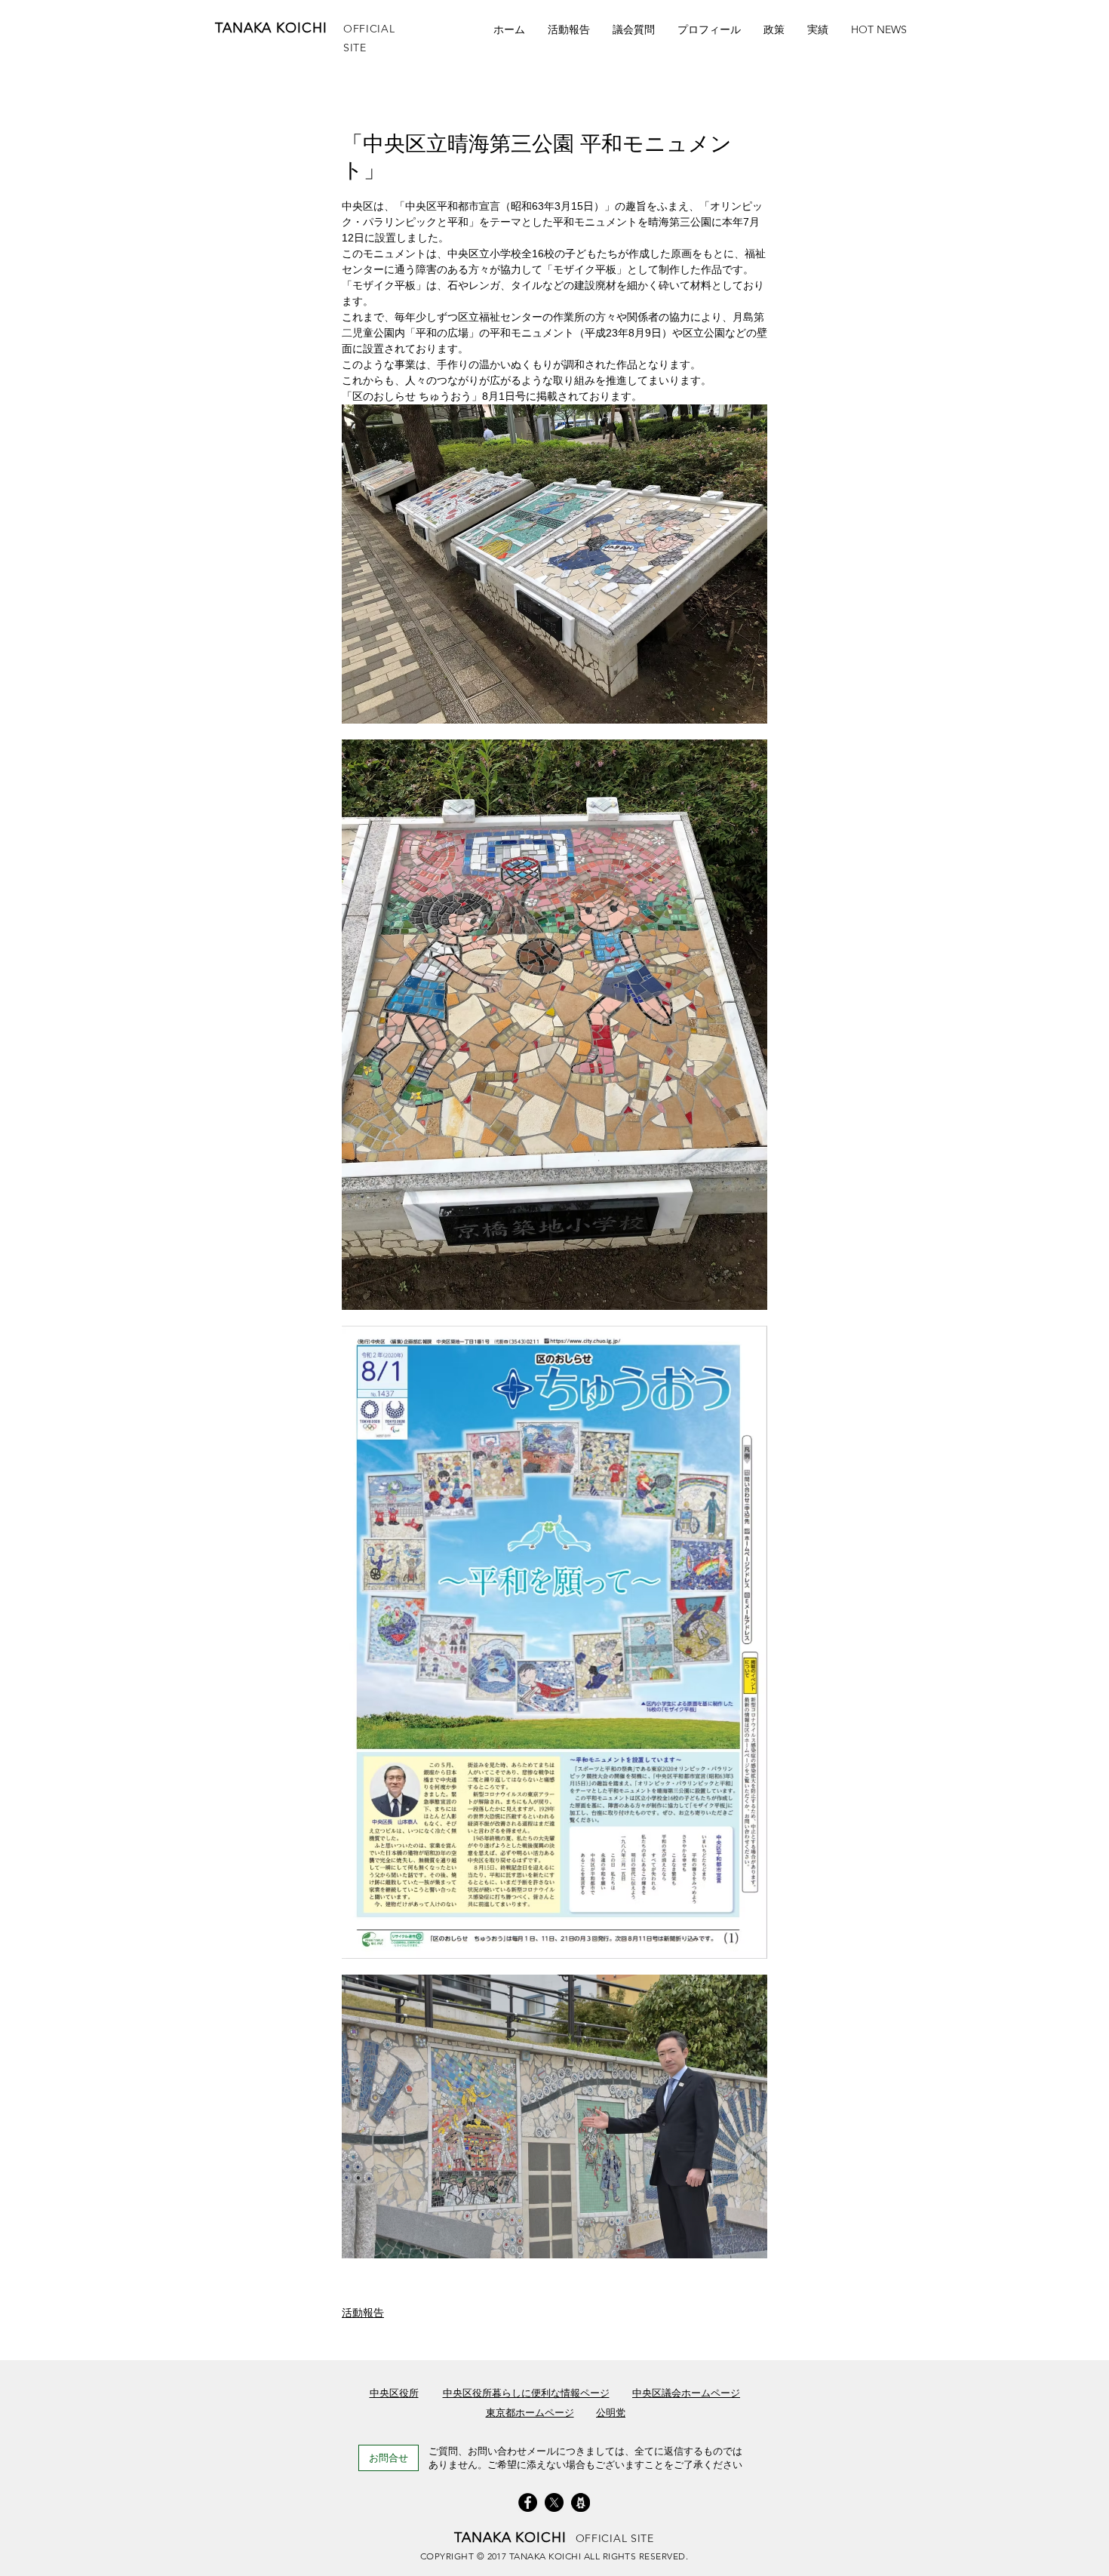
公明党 (611, 2413)
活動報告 (363, 2313)
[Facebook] (528, 2502)
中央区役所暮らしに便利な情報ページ (526, 2393)
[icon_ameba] (581, 2502)
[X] (554, 2502)
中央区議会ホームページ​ (686, 2393)
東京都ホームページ (530, 2413)
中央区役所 (394, 2393)
